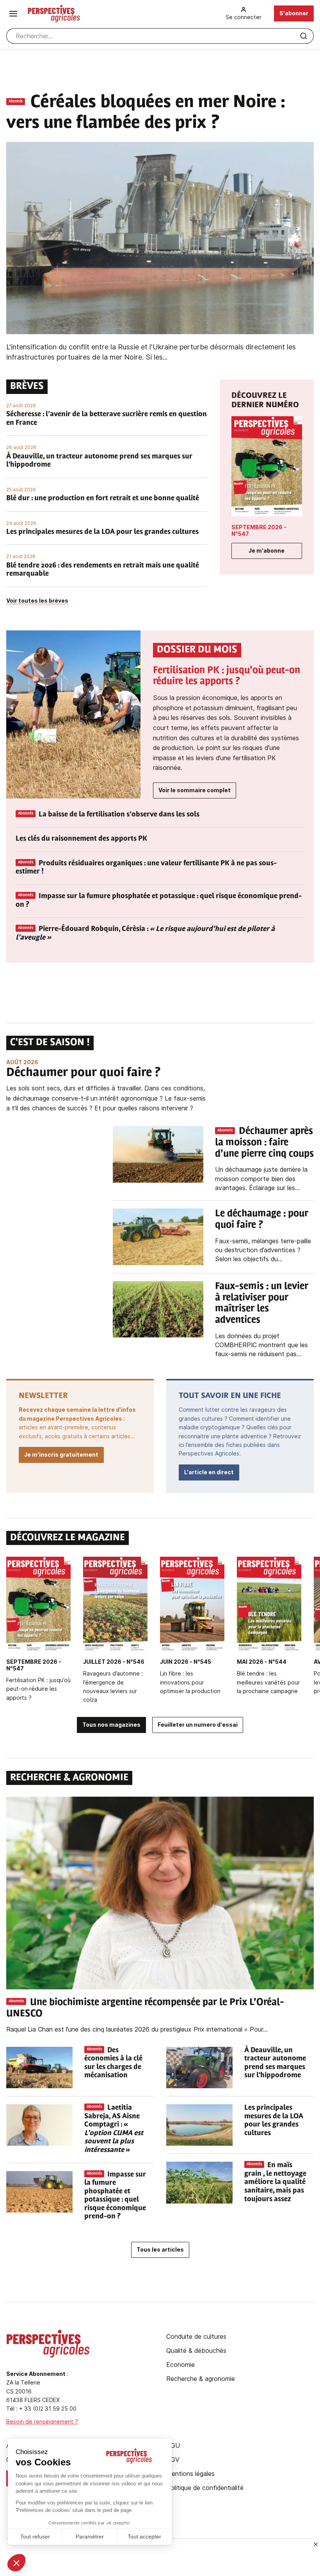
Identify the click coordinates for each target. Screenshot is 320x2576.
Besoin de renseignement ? (42, 2421)
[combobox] (160, 36)
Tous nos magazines (111, 1725)
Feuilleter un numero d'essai (198, 1725)
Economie (180, 2365)
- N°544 (262, 1662)
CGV (173, 2460)
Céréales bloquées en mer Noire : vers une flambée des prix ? (145, 113)
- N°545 (186, 1662)
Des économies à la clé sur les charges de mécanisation (113, 2063)
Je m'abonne (267, 550)
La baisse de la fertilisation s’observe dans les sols (119, 815)
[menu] (13, 14)
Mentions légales (190, 2474)
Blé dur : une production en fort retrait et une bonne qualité (103, 499)
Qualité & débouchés (196, 2350)
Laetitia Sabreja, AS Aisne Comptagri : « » (114, 2129)
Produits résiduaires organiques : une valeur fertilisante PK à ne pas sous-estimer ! (146, 868)
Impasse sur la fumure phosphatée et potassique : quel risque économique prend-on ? (159, 901)
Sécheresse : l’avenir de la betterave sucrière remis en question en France (107, 419)
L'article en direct (209, 1472)
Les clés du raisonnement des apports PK (81, 839)
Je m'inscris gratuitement (61, 1454)
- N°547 (259, 530)
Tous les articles (160, 2249)
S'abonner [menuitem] (294, 13)
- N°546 (114, 1662)
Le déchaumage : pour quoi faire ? (262, 1220)
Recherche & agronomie (201, 2379)
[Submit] (304, 36)
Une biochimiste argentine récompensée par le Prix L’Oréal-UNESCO (145, 2008)
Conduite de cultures (196, 2336)
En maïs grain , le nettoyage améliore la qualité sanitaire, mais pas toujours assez (275, 2182)
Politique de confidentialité (205, 2488)
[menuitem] (244, 13)
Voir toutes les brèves (37, 601)
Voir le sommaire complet (195, 790)
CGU (173, 2445)
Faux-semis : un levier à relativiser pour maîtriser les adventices (262, 1303)
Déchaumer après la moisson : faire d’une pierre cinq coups (264, 1143)
